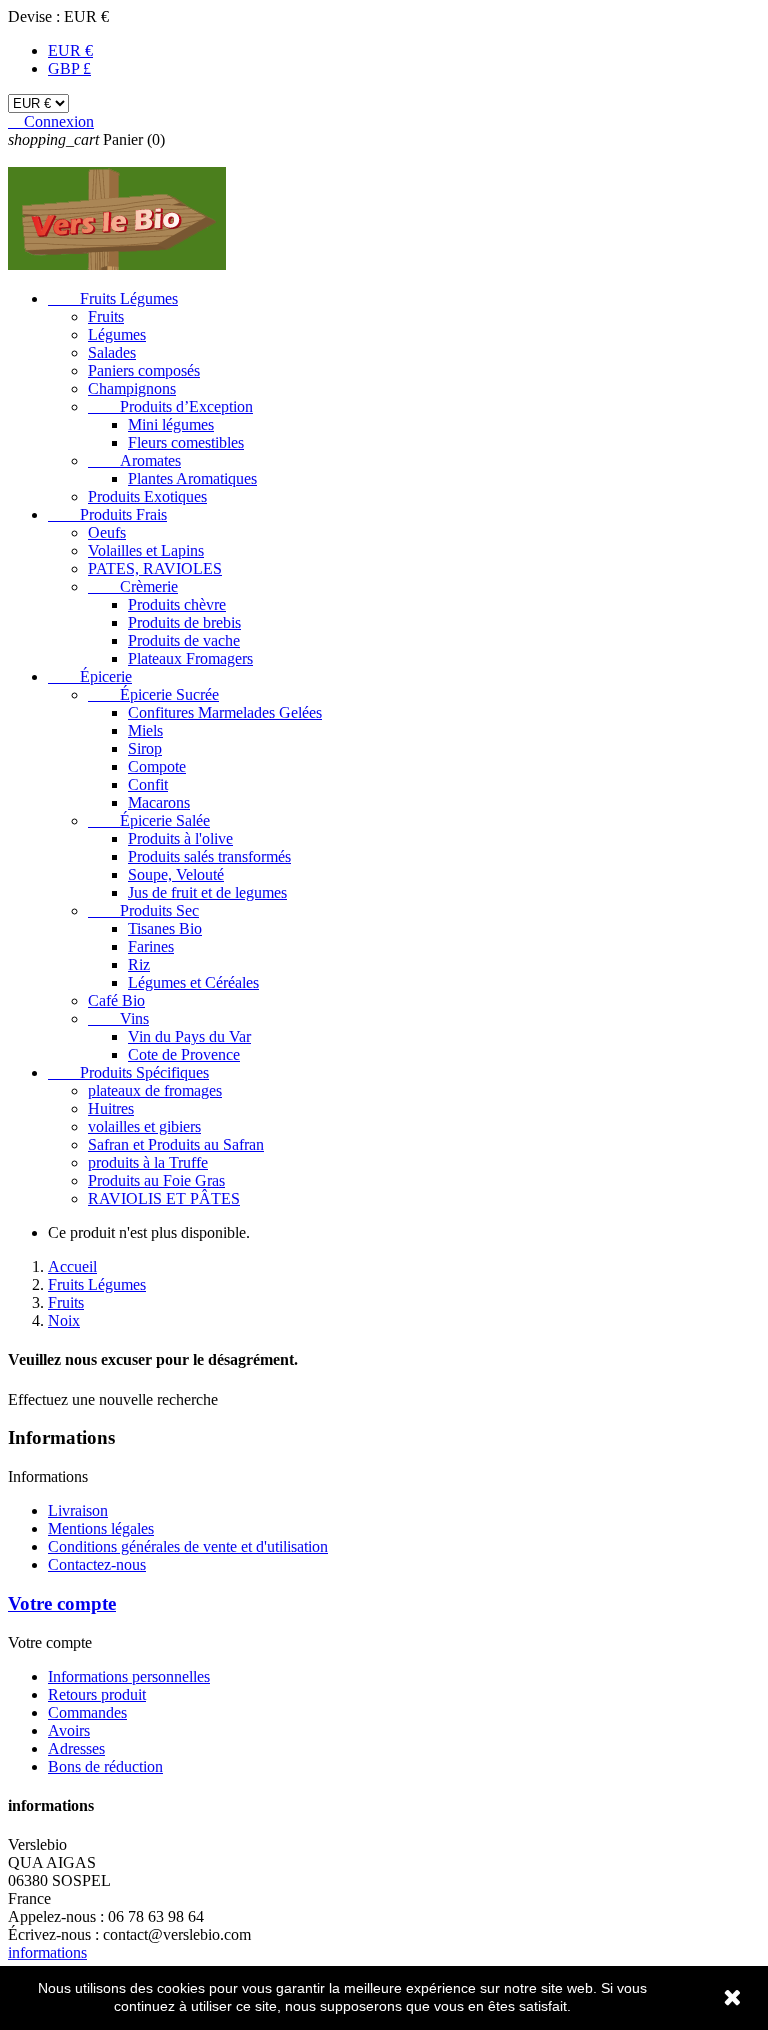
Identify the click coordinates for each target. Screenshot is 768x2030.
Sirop (145, 748)
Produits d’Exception (170, 406)
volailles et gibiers (144, 1126)
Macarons (159, 802)
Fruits (106, 316)
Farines (151, 946)
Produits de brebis (184, 622)
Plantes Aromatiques (192, 478)
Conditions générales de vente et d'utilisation (188, 1546)
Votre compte (62, 1603)
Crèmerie (133, 586)
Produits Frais (107, 514)
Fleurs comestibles (186, 442)
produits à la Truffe (148, 1162)
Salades (112, 352)
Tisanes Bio (165, 928)
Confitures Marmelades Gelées (225, 712)
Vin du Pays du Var (189, 1036)
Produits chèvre (177, 604)
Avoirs (69, 1730)
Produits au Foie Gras (156, 1180)
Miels (145, 730)
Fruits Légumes (113, 298)
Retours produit (97, 1694)
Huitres (111, 1108)
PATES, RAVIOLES (155, 568)
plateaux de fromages (155, 1090)
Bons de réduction (105, 1766)
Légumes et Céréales (193, 982)
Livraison (78, 1510)
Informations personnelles (129, 1676)
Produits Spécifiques (128, 1072)
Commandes (87, 1712)
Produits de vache (184, 640)
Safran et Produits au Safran (176, 1144)
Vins (118, 1018)
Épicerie (90, 676)
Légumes (117, 334)
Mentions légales (101, 1528)
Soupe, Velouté (176, 874)
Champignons (132, 388)
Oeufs (107, 532)
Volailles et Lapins (146, 550)
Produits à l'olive (180, 838)
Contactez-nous (97, 1564)
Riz (139, 964)
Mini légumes (171, 424)
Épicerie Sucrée (153, 694)
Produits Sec (143, 910)
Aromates (134, 460)
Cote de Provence (184, 1054)
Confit (148, 784)
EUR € (70, 50)
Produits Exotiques (147, 496)
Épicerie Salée (149, 820)
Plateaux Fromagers (190, 658)
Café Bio (116, 1000)
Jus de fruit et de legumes (207, 892)
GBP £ (69, 68)
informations (47, 1952)
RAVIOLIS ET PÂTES (164, 1198)
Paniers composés (144, 370)
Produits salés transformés (209, 856)
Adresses (76, 1748)
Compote (157, 766)
